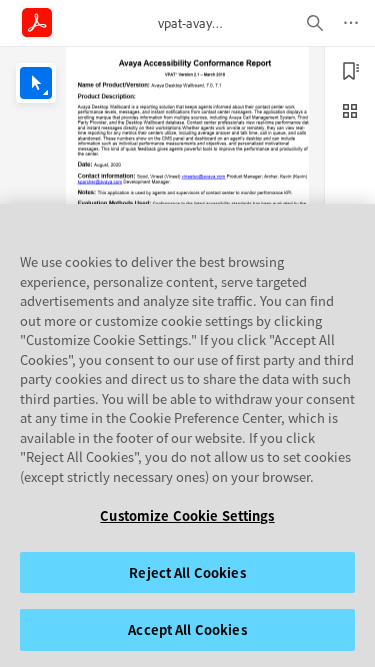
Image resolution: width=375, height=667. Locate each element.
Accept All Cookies (187, 629)
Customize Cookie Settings (187, 515)
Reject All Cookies (187, 572)
